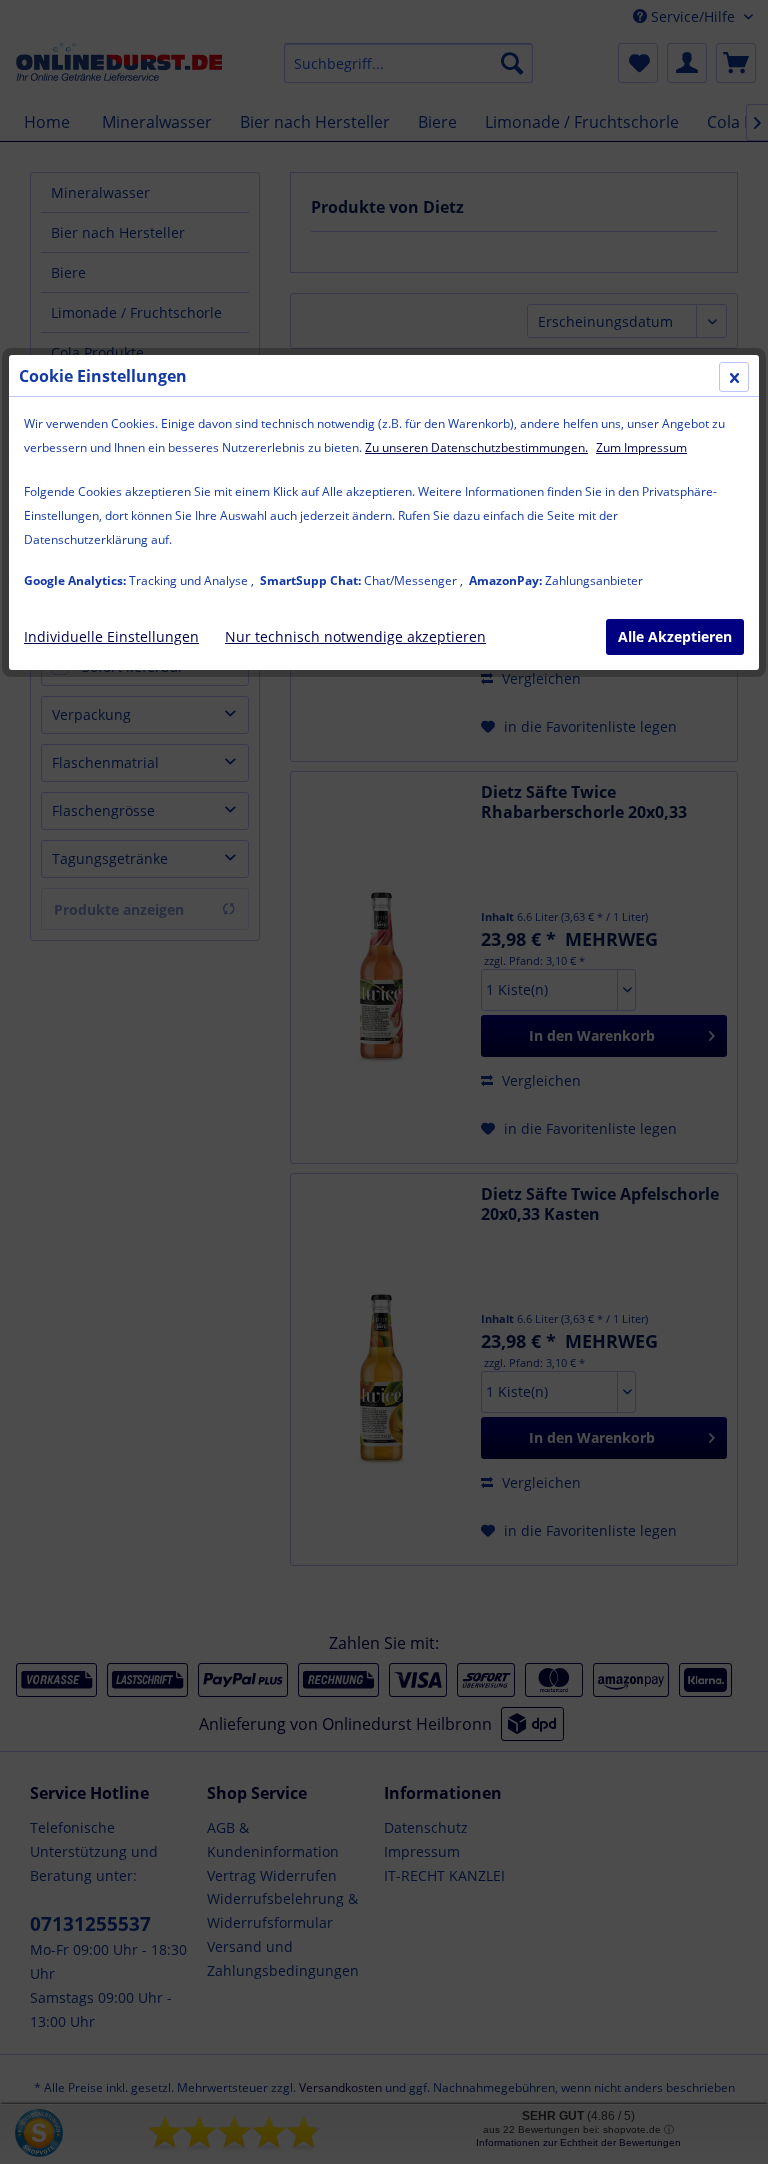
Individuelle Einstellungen (111, 636)
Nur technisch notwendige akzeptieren (355, 636)
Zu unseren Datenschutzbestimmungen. (476, 447)
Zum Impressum (641, 447)
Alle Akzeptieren (675, 636)
